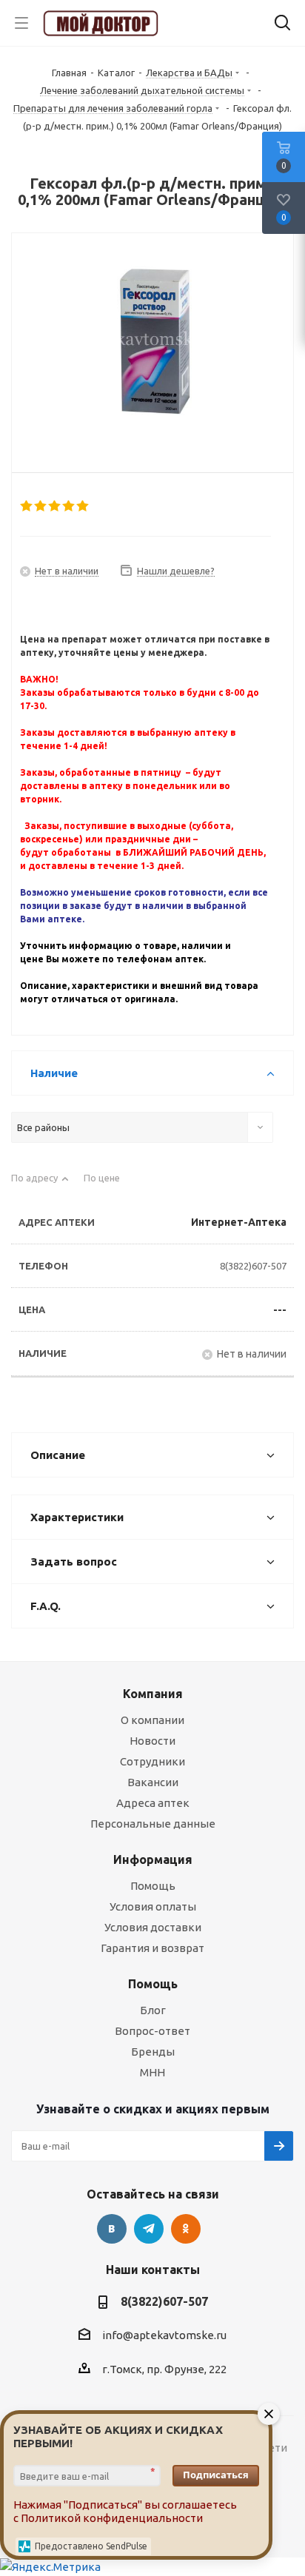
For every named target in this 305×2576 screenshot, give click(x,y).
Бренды (153, 2052)
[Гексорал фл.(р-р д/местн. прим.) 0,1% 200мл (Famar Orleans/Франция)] (152, 341)
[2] (41, 506)
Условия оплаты (153, 1906)
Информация (153, 1859)
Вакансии (153, 1782)
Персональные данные (153, 1824)
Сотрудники (152, 1761)
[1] (27, 506)
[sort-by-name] (40, 1184)
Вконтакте (112, 2229)
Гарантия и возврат (152, 1948)
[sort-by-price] (107, 1184)
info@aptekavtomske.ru (164, 2335)
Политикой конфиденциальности (112, 2518)
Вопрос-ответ (152, 2031)
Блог (153, 2010)
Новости (152, 1741)
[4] (69, 506)
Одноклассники (186, 2229)
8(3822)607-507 (253, 1266)
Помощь (153, 1886)
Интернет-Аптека (239, 1222)
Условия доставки (153, 1927)
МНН (152, 2072)
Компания (153, 1694)
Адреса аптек (153, 1803)
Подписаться (216, 2475)
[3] (55, 506)
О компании (152, 1720)
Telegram (149, 2229)
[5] (83, 506)
